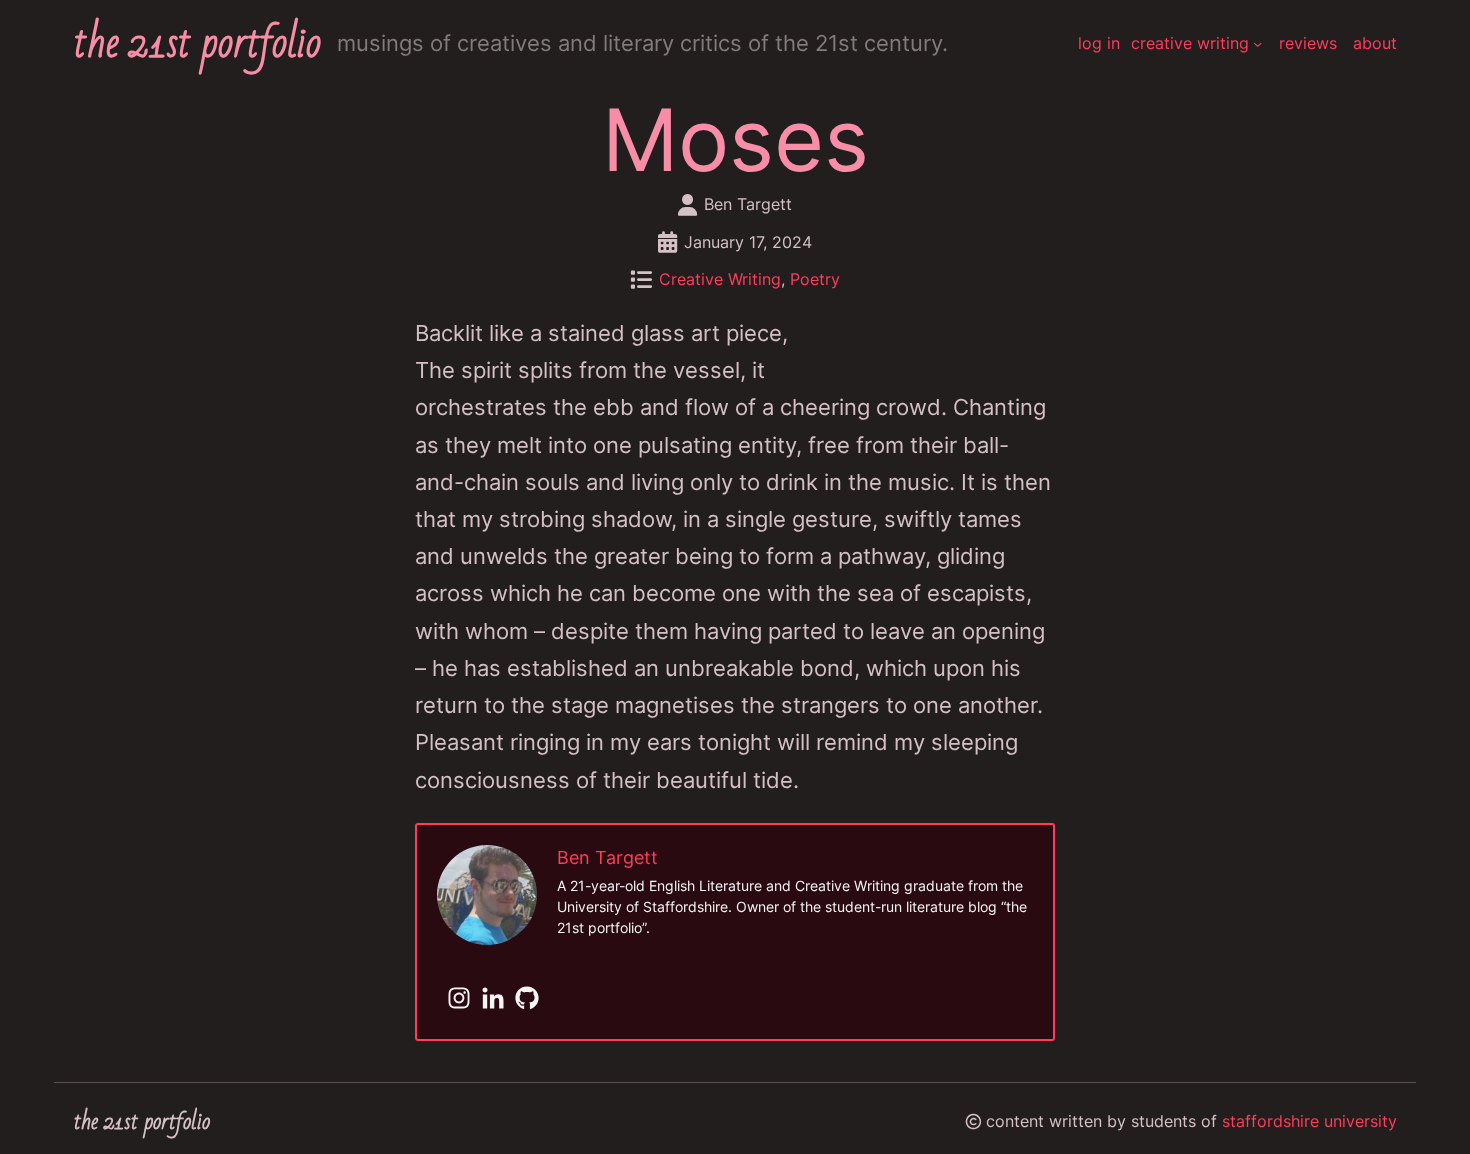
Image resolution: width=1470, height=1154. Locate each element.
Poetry (815, 279)
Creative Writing (720, 279)
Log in (1099, 43)
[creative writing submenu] (1257, 43)
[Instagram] (459, 1000)
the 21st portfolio (197, 43)
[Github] (527, 1000)
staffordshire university (1309, 1121)
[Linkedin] (493, 1000)
